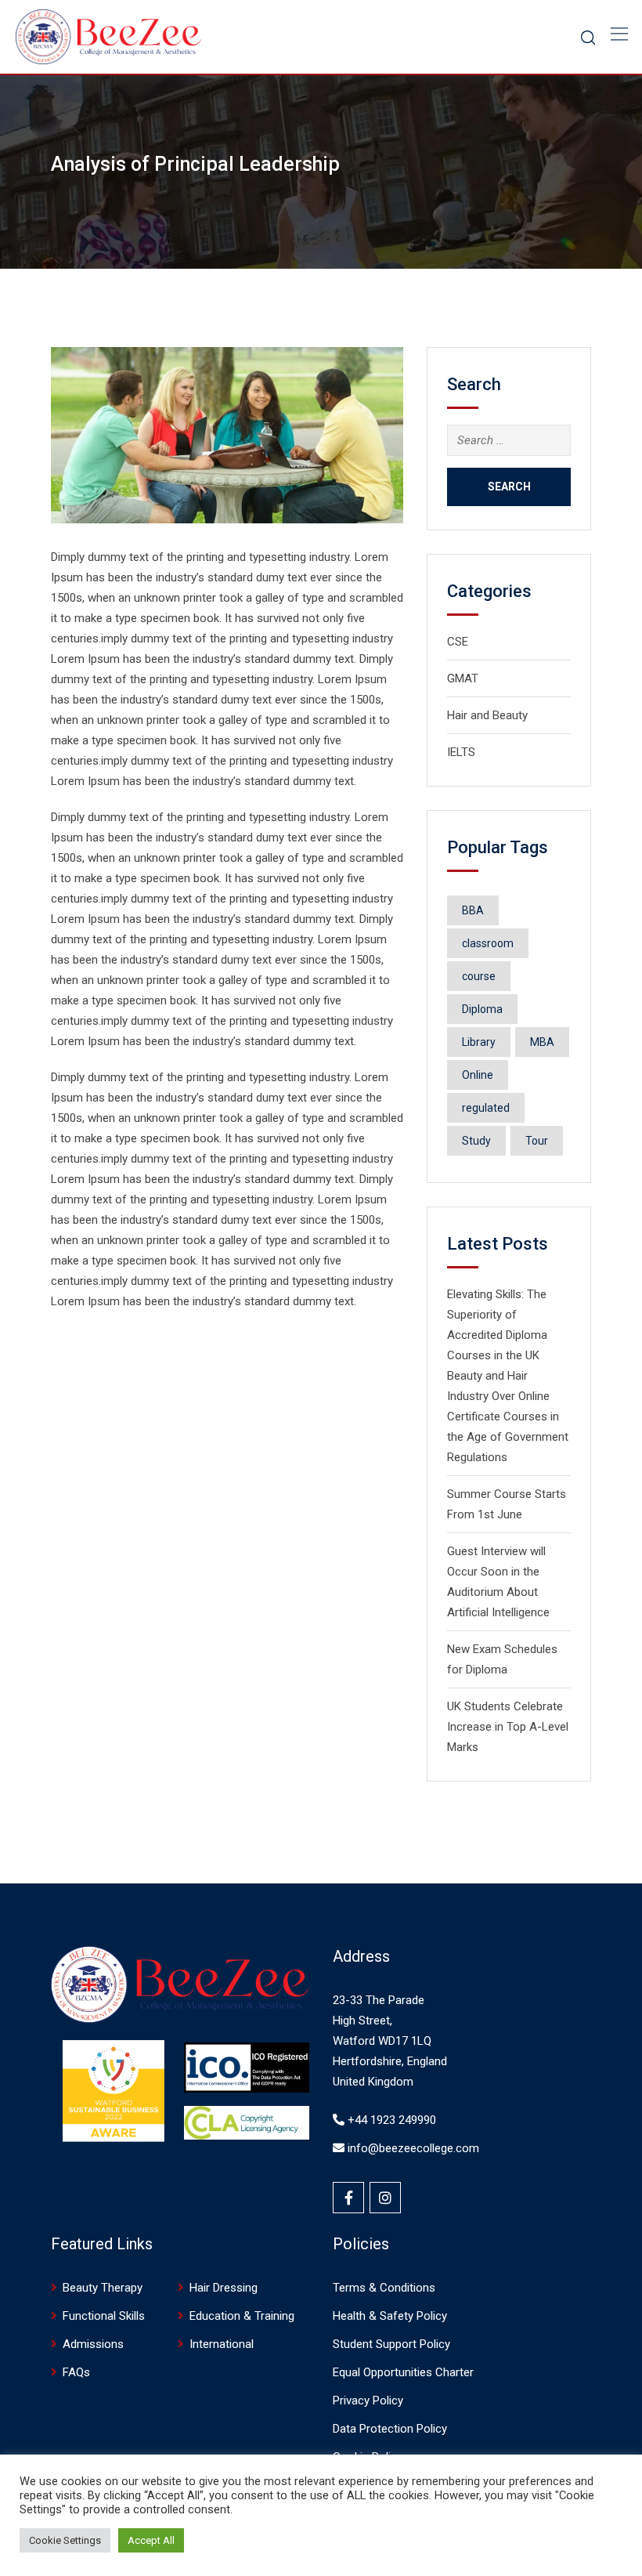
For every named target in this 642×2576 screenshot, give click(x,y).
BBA (473, 910)
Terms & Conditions (384, 2288)
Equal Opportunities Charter (405, 2372)
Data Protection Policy (390, 2429)
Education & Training (242, 2316)
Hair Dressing (224, 2288)
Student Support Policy (391, 2344)
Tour (537, 1141)
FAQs (76, 2372)
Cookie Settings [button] (65, 2540)
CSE (458, 642)
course (479, 976)
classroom (488, 943)
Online (478, 1075)
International (222, 2344)
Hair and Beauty (487, 715)
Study (476, 1141)
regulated (486, 1108)
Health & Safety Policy (390, 2316)
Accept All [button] (151, 2540)
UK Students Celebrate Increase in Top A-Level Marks (508, 1727)
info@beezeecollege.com (412, 2148)
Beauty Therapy (103, 2288)
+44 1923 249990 (390, 2120)
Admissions (93, 2344)
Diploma (482, 1009)
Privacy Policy (368, 2401)
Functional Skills (104, 2316)
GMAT (463, 678)
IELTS (461, 752)
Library (479, 1042)
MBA (542, 1042)
